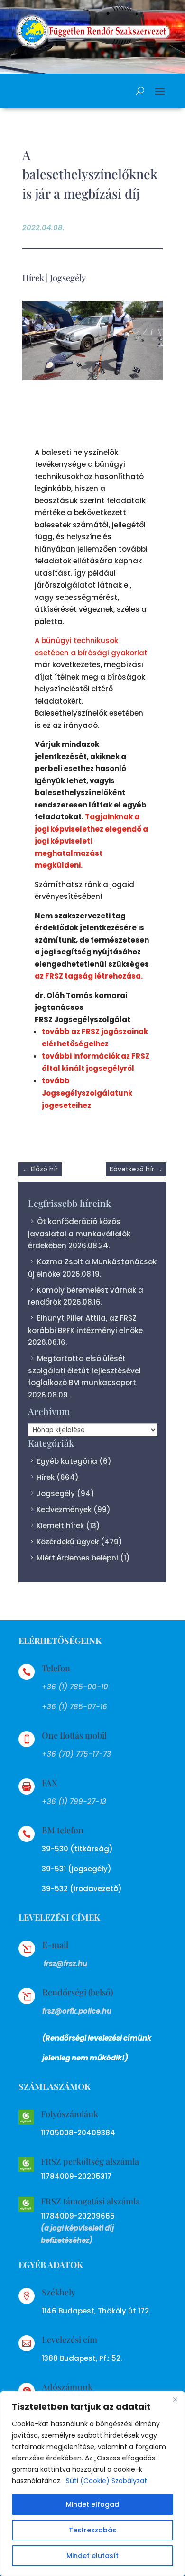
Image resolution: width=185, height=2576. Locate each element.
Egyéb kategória (67, 1461)
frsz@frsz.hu (65, 1964)
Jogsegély (68, 278)
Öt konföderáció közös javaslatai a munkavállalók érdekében (79, 1234)
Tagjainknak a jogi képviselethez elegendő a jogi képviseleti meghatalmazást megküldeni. (91, 841)
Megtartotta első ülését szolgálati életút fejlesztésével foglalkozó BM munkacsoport (84, 1370)
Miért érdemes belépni (77, 1558)
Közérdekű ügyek (68, 1542)
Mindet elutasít (92, 2556)
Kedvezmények (64, 1510)
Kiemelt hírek (60, 1526)
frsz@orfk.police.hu (77, 2011)
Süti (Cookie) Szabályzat (106, 2481)
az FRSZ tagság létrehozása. (89, 976)
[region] (92, 2484)
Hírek (33, 278)
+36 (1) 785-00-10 (75, 1687)
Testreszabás (92, 2530)
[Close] (175, 2399)
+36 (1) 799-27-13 (74, 1801)
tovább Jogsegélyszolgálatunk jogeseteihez (87, 1093)
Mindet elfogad (92, 2504)
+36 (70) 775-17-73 (76, 1754)
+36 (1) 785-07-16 (74, 1707)
